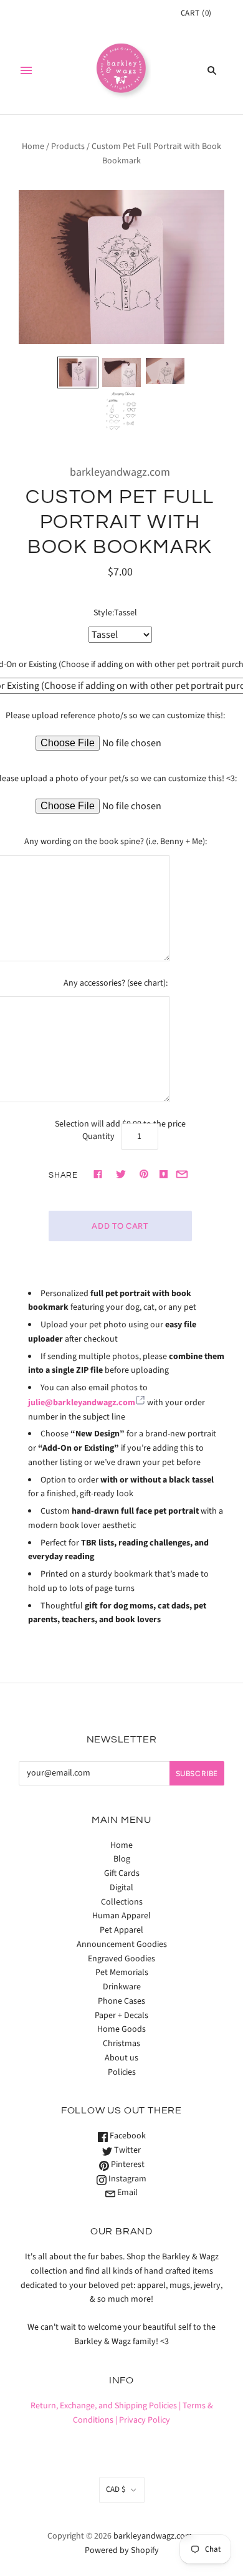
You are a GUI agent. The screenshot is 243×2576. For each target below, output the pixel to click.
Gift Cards (122, 1873)
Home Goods (121, 2029)
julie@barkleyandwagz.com (82, 1403)
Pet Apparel (121, 1930)
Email (126, 2193)
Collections (122, 1902)
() (196, 13)
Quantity (98, 1137)
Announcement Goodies (122, 1944)
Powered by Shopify (122, 2550)
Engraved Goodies (121, 1959)
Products (68, 147)
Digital (121, 1888)
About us (121, 2058)
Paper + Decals (121, 2016)
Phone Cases (121, 2001)
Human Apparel (121, 1916)
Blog (122, 1859)
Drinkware (122, 1987)
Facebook (127, 2136)
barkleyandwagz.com (120, 472)
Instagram (126, 2179)
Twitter (126, 2150)
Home (33, 147)
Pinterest (127, 2165)
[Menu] (26, 70)
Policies (122, 2072)
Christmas (121, 2044)
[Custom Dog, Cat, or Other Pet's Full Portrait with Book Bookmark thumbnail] (78, 372)
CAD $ (116, 2489)
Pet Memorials (122, 1973)
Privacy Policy (145, 2420)
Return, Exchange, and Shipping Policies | (106, 2406)
